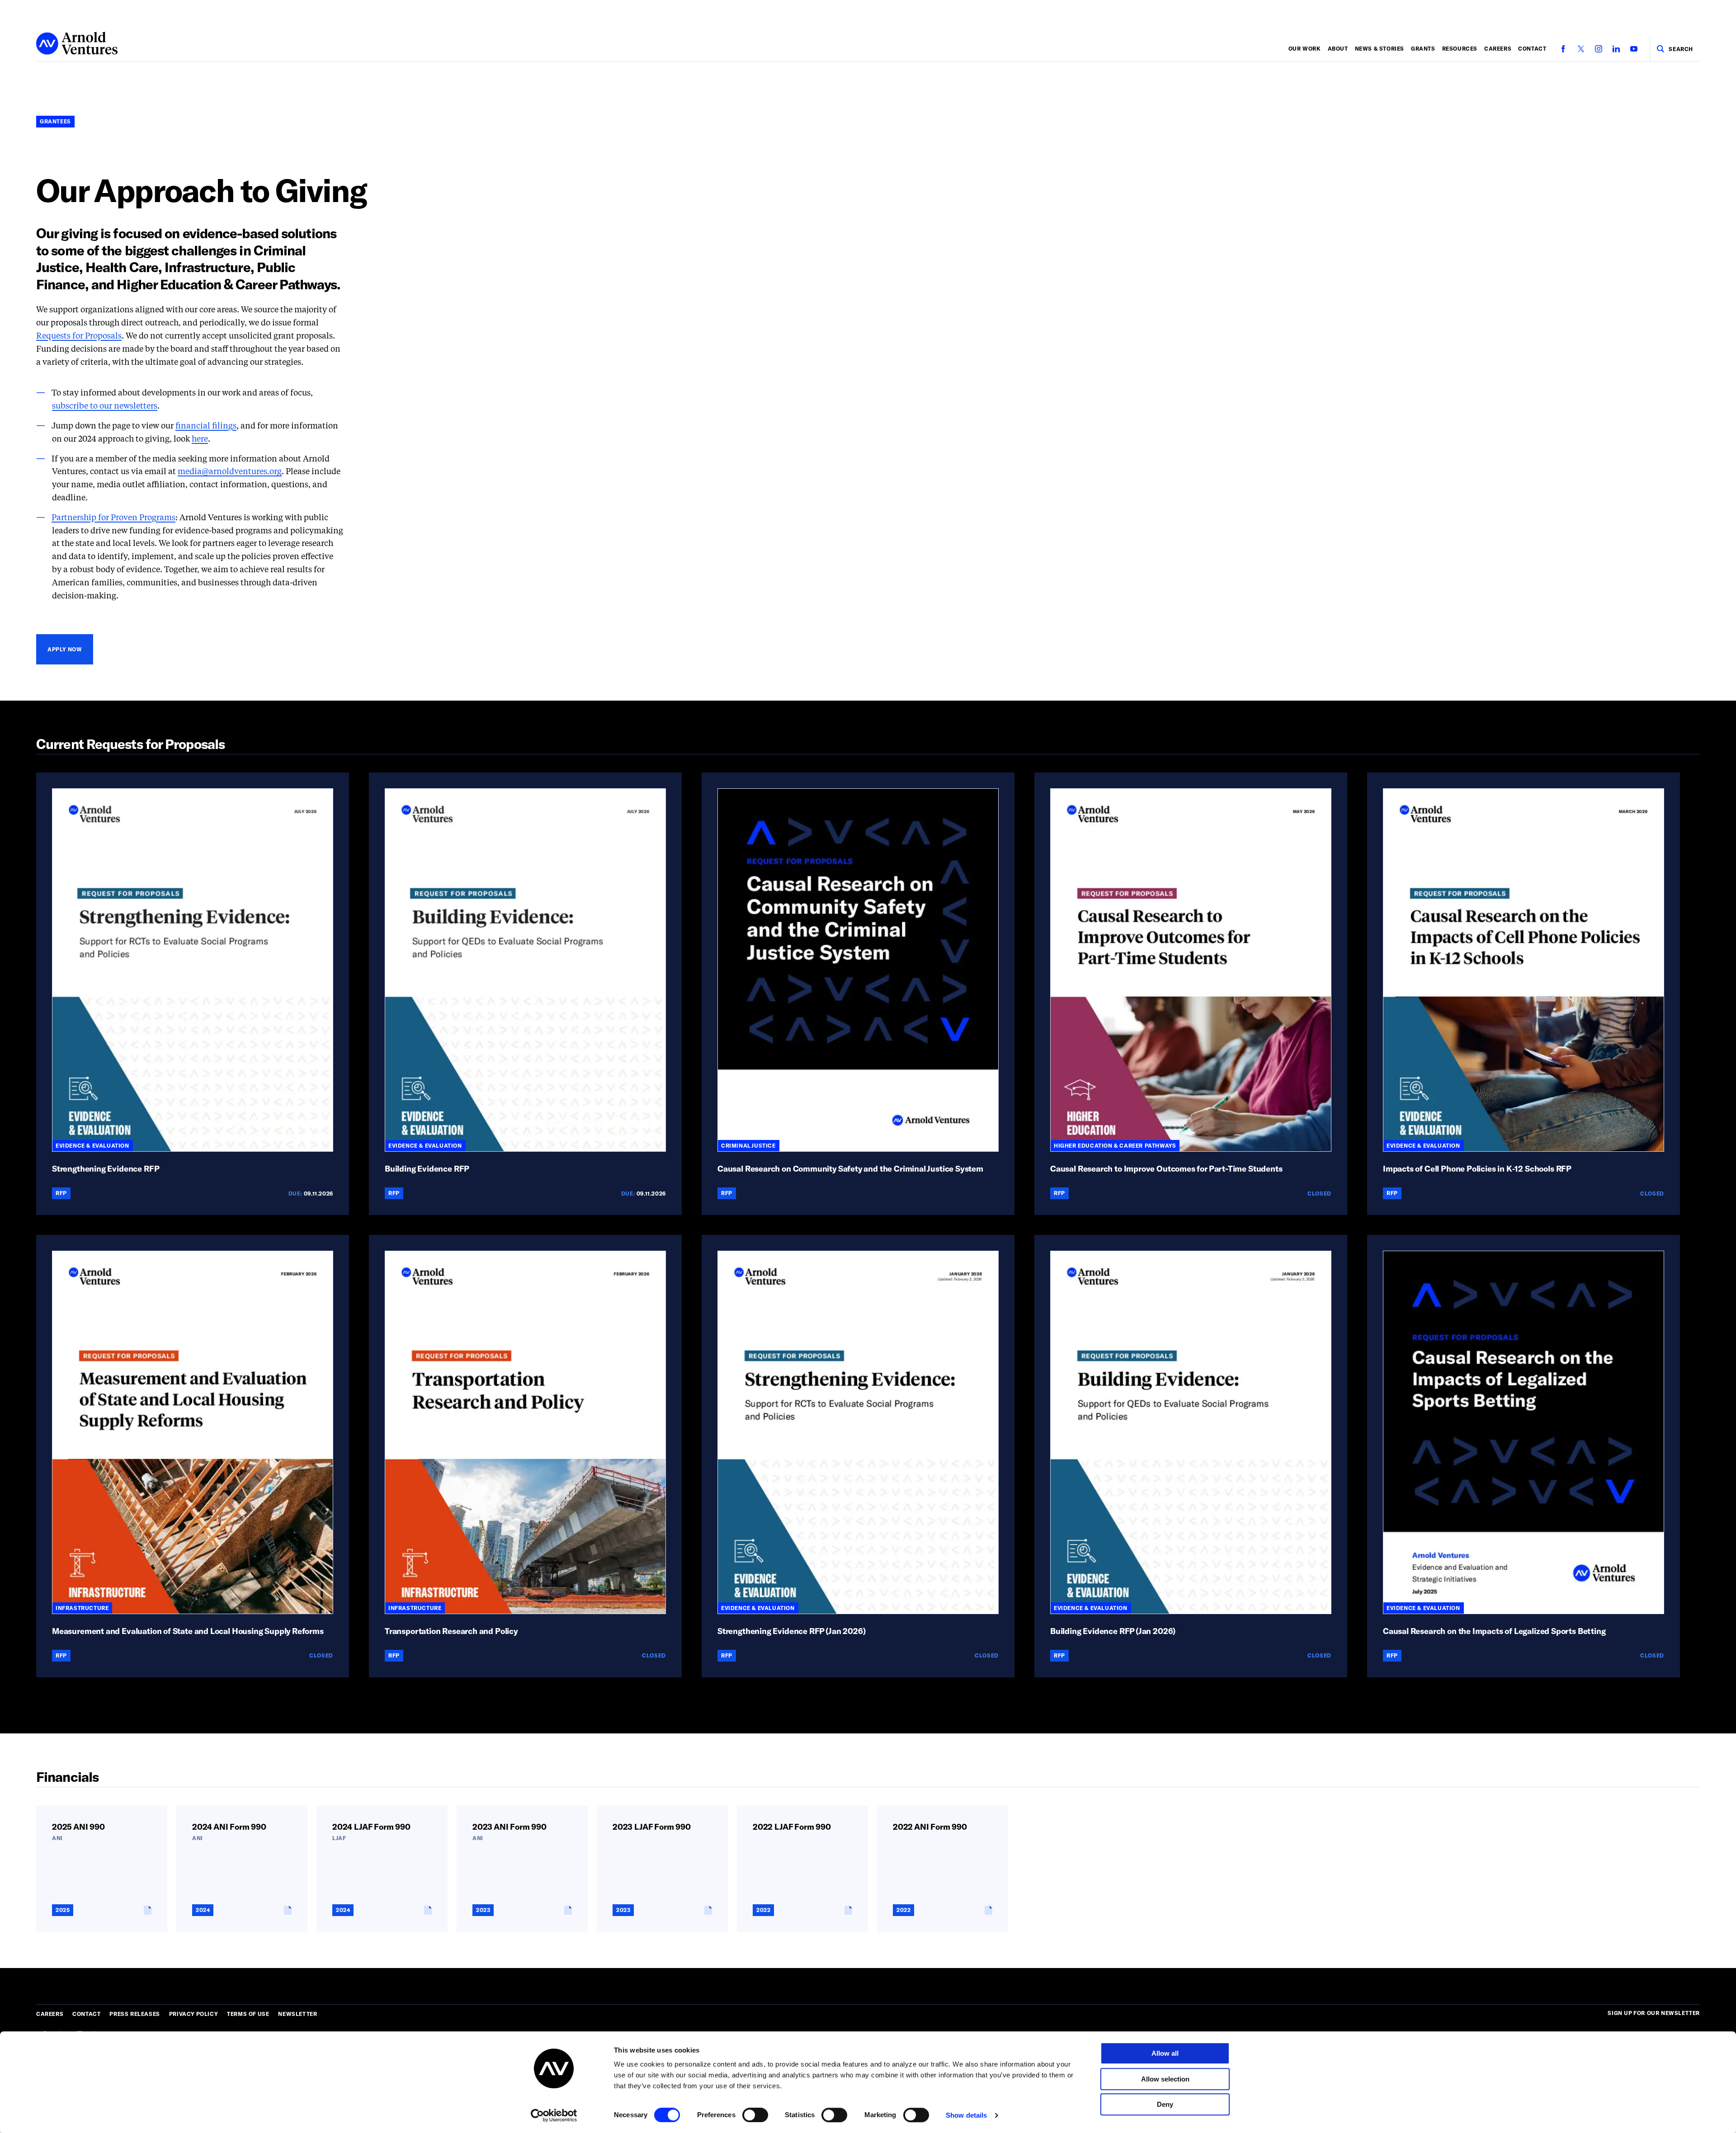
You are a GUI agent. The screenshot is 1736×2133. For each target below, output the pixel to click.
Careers (1498, 48)
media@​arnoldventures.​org (230, 472)
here (200, 439)
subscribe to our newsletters (105, 406)
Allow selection (1165, 2079)
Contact (1532, 48)
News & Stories (1380, 48)
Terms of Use (248, 2014)
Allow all (1165, 2053)
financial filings (206, 426)
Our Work (1305, 48)
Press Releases (134, 2014)
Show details (966, 2115)
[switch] (755, 2115)
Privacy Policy (193, 2014)
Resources (1460, 48)
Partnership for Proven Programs (113, 518)
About (1338, 48)
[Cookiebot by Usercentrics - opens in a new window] (554, 2115)
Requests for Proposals (79, 336)
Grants (1423, 48)
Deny (1165, 2104)
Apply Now (65, 649)
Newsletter (297, 2014)
